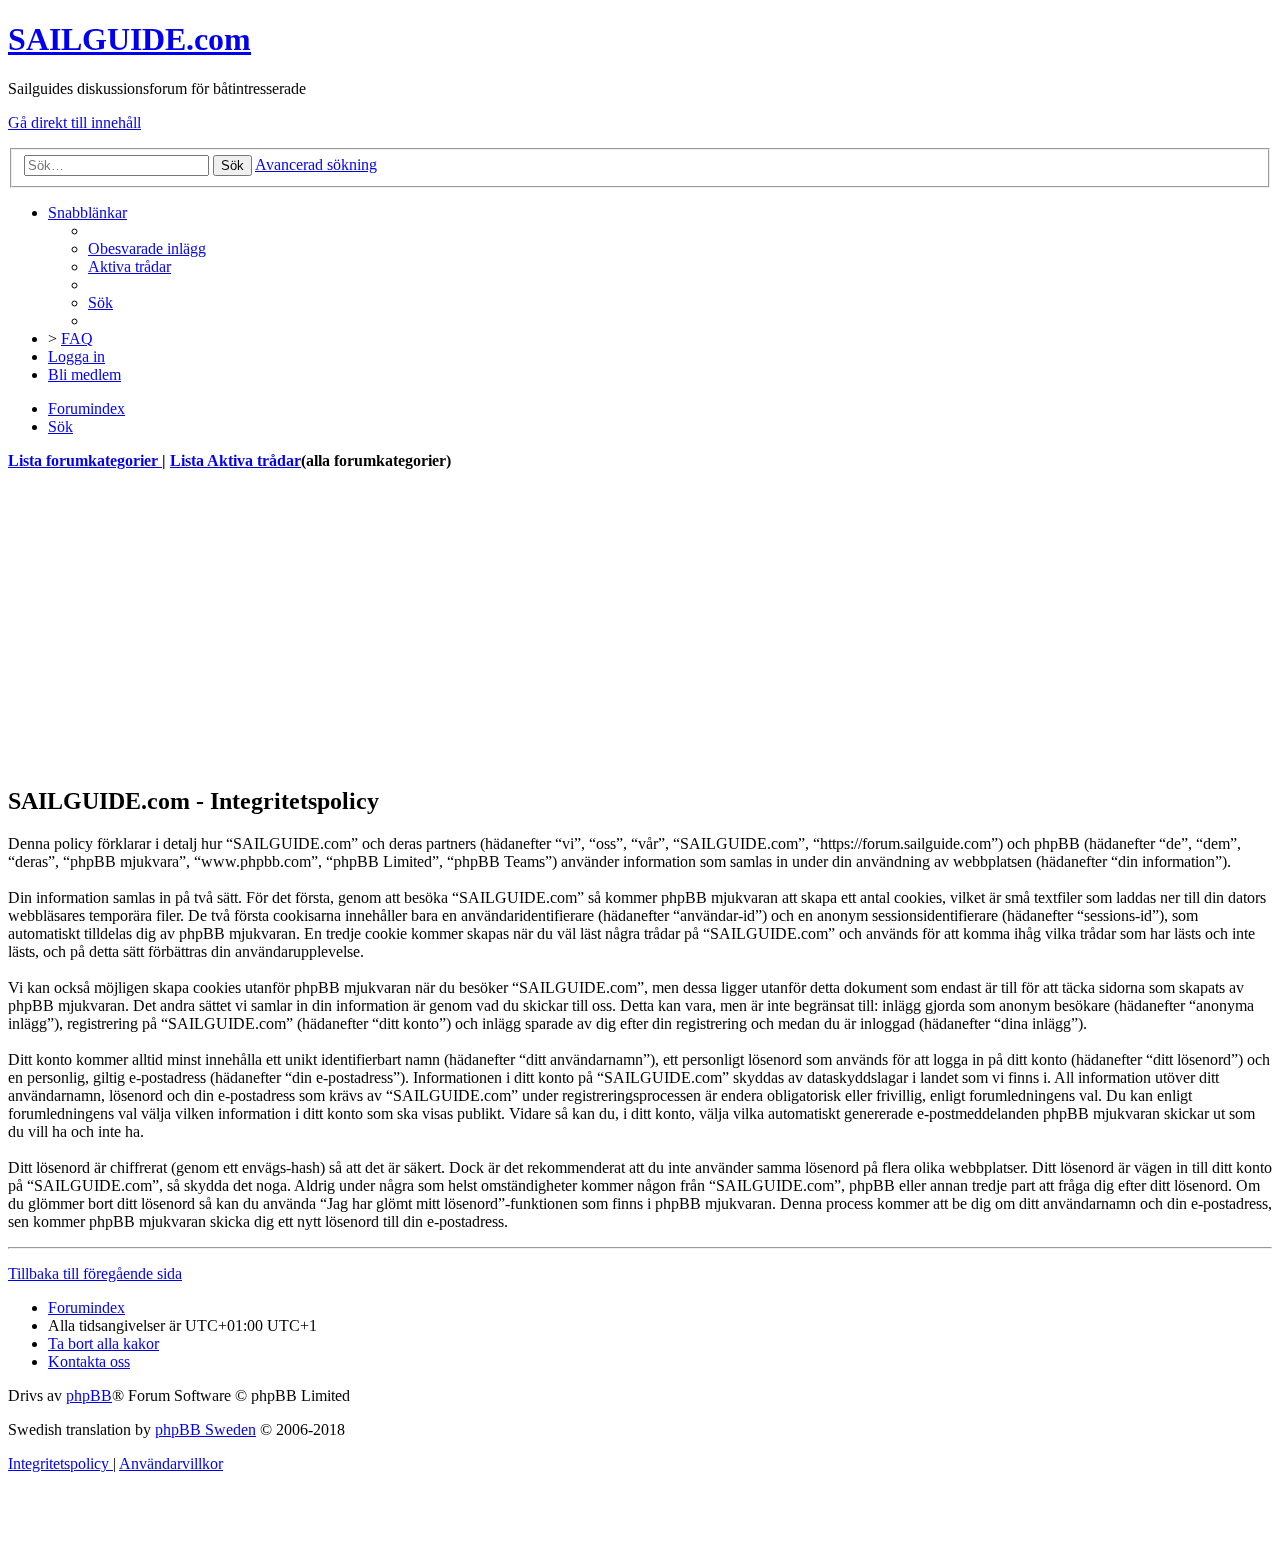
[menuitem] (147, 248)
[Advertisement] (608, 628)
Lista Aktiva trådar (235, 460)
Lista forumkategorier (85, 460)
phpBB (89, 1395)
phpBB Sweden (205, 1429)
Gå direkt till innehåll (74, 122)
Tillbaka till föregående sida (95, 1273)
